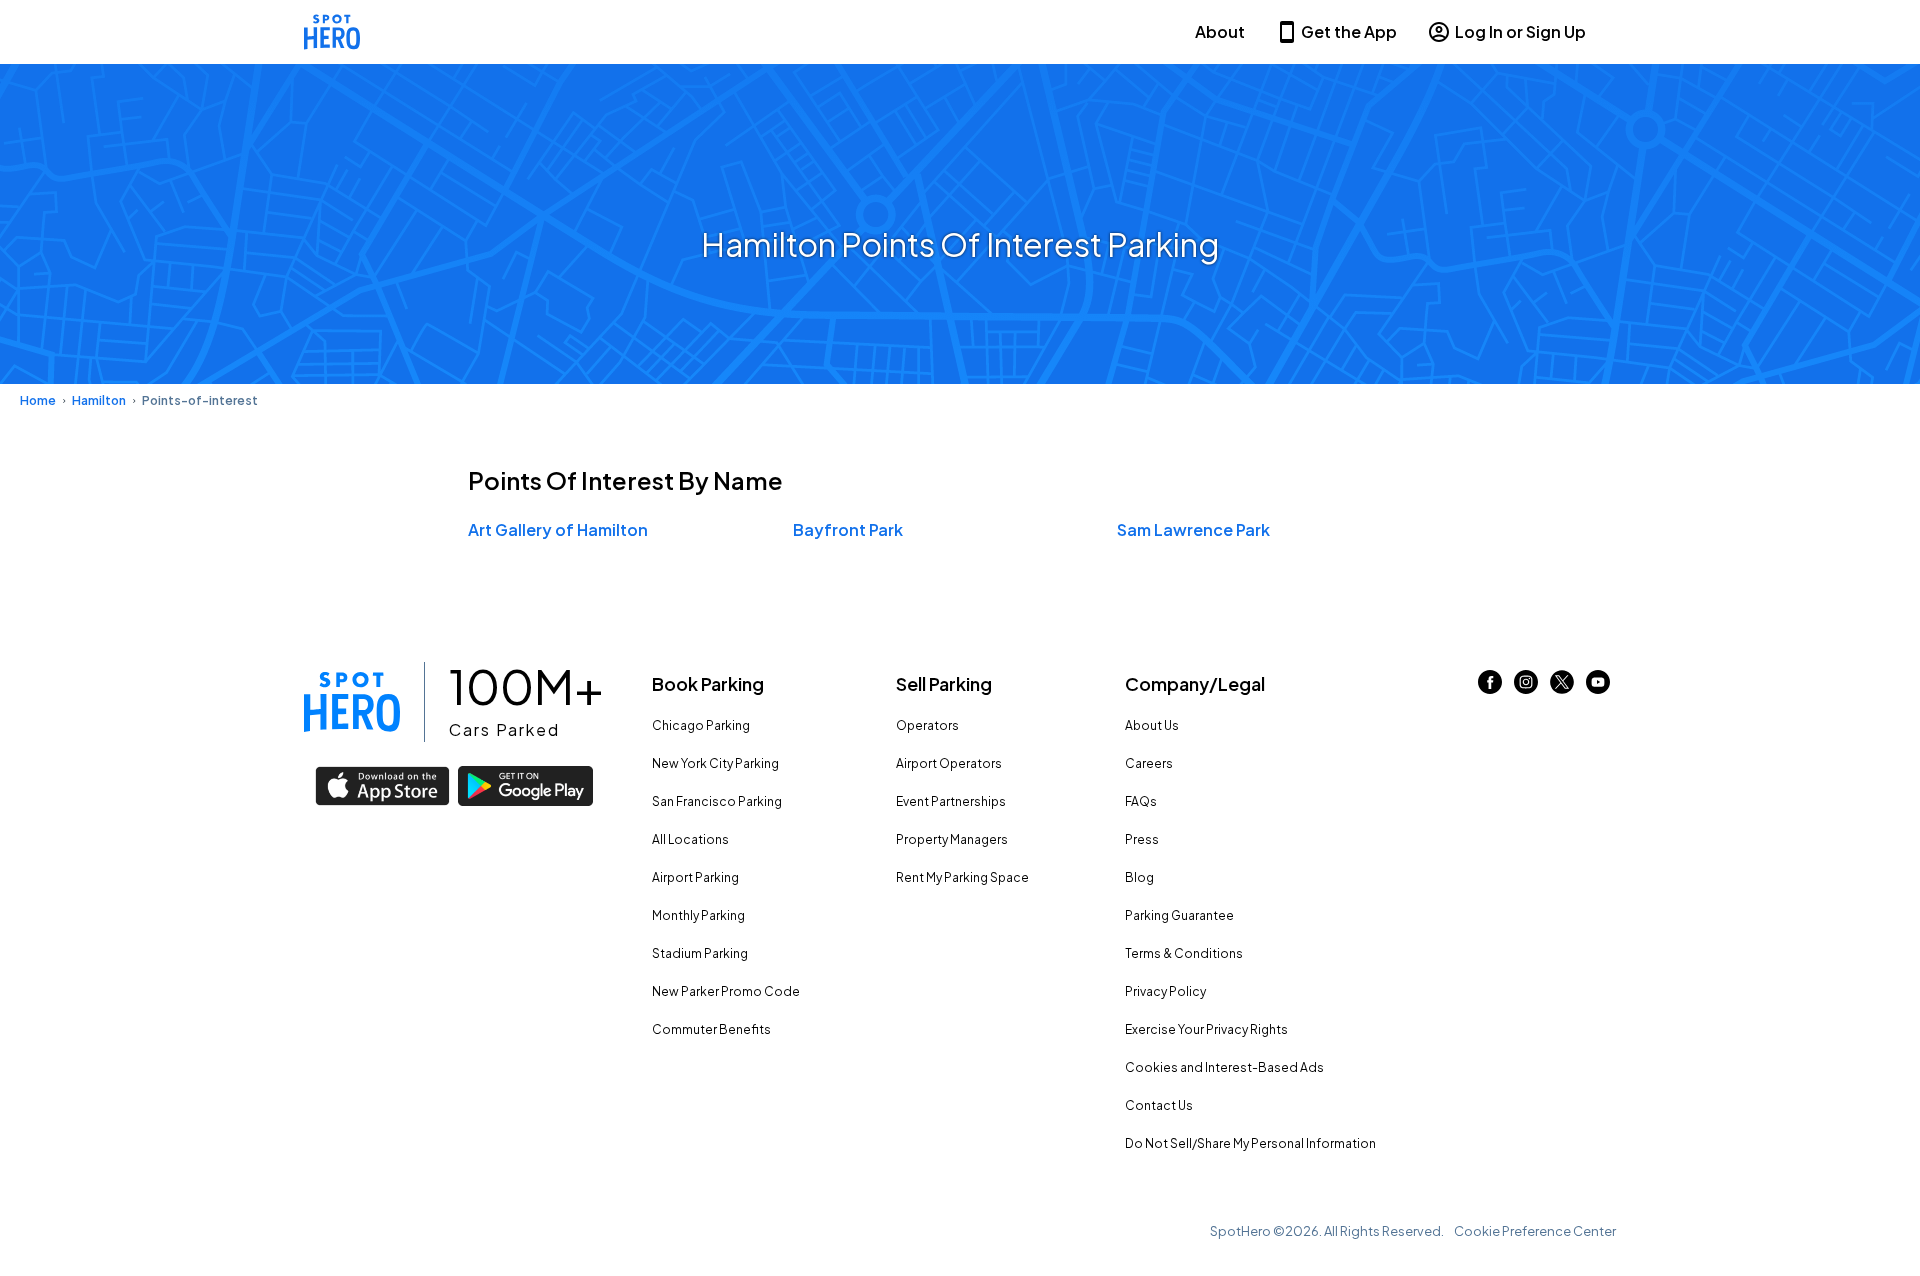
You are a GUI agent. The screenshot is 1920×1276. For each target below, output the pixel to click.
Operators (927, 725)
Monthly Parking (698, 915)
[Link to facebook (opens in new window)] (1490, 687)
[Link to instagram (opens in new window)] (1526, 687)
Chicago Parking (701, 725)
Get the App (1349, 31)
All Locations (690, 839)
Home (38, 400)
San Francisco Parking (717, 801)
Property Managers (952, 839)
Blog (1139, 877)
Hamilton (99, 400)
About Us (1152, 725)
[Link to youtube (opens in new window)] (1598, 687)
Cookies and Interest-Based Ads (1224, 1067)
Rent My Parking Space (962, 877)
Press (1142, 839)
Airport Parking (695, 877)
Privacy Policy (1165, 991)
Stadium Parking (700, 953)
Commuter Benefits (711, 1029)
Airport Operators (949, 763)
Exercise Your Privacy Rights (1206, 1029)
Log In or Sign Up (1520, 31)
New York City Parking (715, 763)
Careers (1149, 763)
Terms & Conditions (1184, 953)
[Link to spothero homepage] (352, 702)
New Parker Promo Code (726, 991)
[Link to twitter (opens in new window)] (1562, 687)
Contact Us (1159, 1105)
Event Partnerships (951, 801)
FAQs (1141, 801)
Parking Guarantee (1179, 915)
